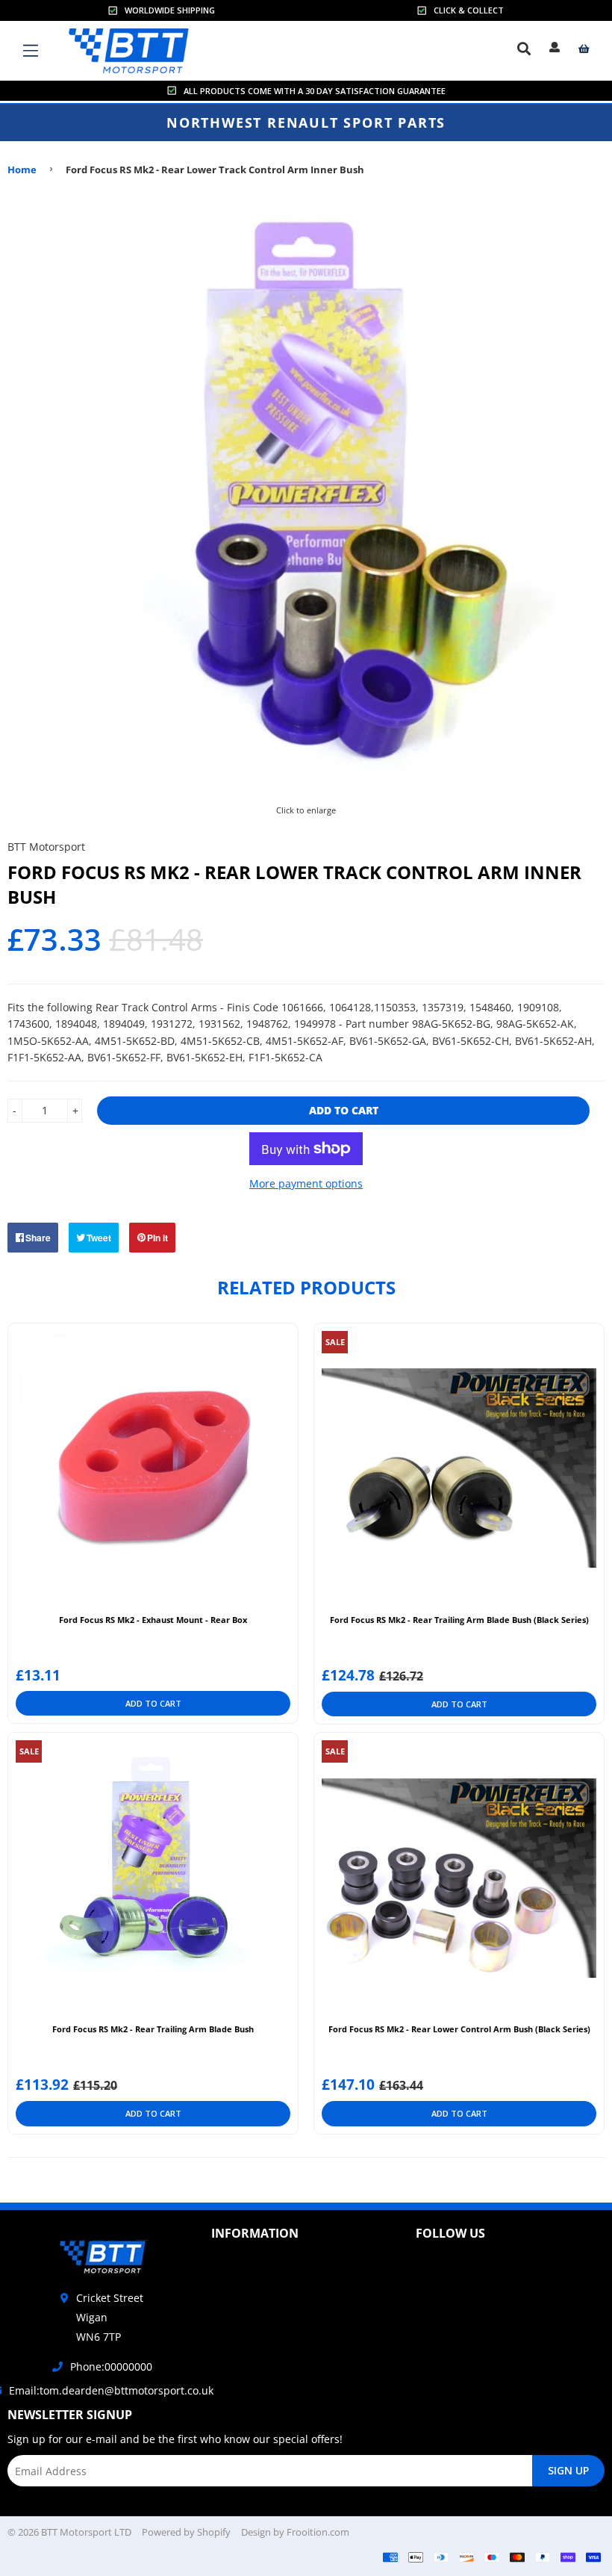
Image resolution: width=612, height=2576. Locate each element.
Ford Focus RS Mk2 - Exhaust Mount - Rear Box (153, 1620)
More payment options (306, 1183)
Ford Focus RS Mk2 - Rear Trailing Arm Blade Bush (153, 2029)
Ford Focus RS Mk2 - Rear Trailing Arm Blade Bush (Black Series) (459, 1620)
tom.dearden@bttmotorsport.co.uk (127, 2390)
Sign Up (568, 2470)
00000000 (128, 2366)
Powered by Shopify (186, 2532)
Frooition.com (318, 2532)
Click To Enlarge (306, 808)
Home (22, 170)
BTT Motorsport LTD (86, 2532)
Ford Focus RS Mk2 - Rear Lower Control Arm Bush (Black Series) (459, 2029)
